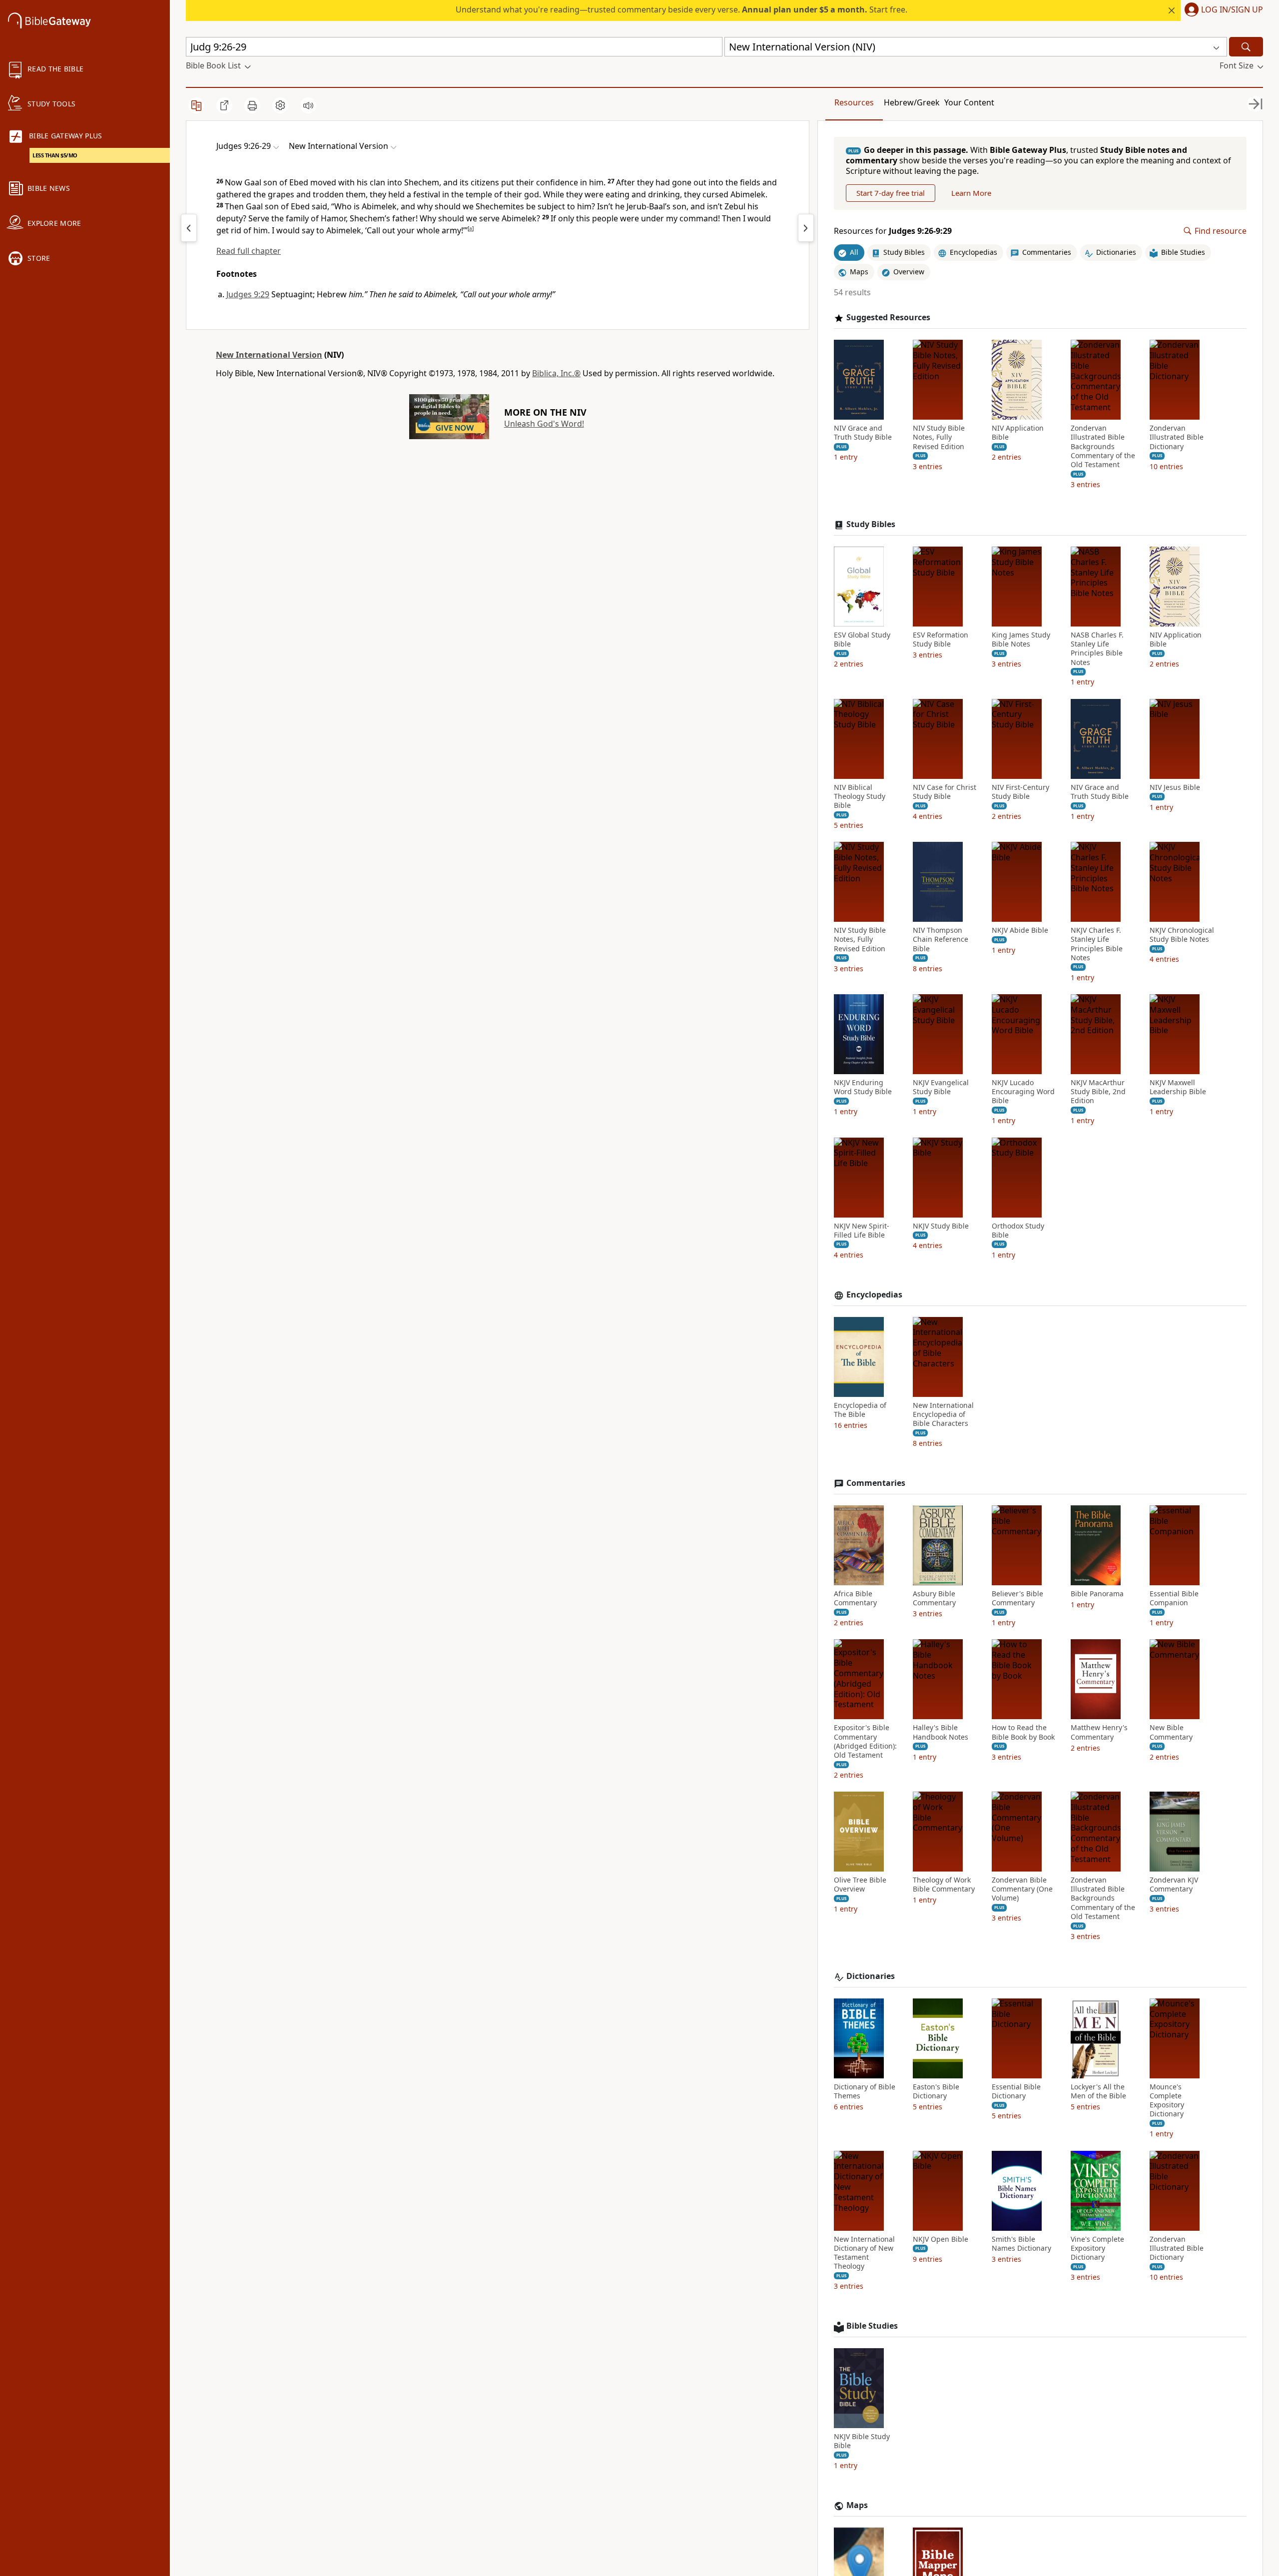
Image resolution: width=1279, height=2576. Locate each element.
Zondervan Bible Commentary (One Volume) (1022, 1889)
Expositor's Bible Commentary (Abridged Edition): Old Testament (865, 1741)
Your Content (969, 102)
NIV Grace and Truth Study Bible (863, 433)
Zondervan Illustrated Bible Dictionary (1177, 437)
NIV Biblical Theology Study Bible (860, 796)
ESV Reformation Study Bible (941, 640)
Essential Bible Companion (1174, 1598)
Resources (854, 102)
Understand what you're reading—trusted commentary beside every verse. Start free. (681, 9)
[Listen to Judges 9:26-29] (308, 105)
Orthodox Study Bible (1018, 1231)
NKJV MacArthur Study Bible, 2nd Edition (1098, 1092)
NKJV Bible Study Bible (862, 2441)
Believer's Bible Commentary (1017, 1598)
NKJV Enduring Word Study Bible (863, 1087)
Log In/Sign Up (1232, 10)
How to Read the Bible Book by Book (1023, 1732)
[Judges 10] (806, 228)
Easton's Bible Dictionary (936, 2091)
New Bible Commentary (1171, 1732)
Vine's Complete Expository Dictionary (1097, 2248)
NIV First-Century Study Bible (1020, 792)
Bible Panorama (1097, 1594)
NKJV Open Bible (941, 2239)
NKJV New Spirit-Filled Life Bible (862, 1231)
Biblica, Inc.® (556, 373)
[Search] (1246, 47)
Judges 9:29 (248, 294)
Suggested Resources (888, 318)
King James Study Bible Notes (1021, 640)
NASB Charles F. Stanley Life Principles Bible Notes (1097, 649)
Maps (857, 2505)
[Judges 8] (189, 228)
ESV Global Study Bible (862, 640)
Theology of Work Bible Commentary (944, 1885)
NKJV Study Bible (941, 1226)
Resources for (893, 231)
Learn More (971, 193)
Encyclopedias (874, 1295)
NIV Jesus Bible (1175, 787)
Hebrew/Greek (912, 102)
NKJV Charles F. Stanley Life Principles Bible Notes (1097, 944)
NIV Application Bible (1018, 433)
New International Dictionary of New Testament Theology (864, 2253)
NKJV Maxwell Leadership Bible (1178, 1087)
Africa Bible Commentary (855, 1598)
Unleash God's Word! (544, 424)
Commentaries (876, 1483)
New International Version (269, 355)
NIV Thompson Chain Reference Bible (941, 939)
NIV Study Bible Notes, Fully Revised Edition (939, 437)
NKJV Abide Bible (1020, 930)
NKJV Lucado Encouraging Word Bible (1023, 1092)
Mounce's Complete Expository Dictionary (1167, 2101)
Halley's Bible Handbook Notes (941, 1732)
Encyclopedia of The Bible (860, 1410)
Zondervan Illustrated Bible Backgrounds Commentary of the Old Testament (1103, 446)
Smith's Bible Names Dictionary (1021, 2244)
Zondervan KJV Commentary (1174, 1885)
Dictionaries (871, 1976)
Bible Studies (872, 2326)
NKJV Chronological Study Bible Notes (1182, 935)
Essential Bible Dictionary (1016, 2091)
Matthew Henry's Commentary (1099, 1732)
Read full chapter (249, 251)
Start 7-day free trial (891, 193)
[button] (1222, 10)
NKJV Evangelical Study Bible (941, 1087)
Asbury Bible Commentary (934, 1598)
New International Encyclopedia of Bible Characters (943, 1414)
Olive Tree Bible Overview (860, 1885)
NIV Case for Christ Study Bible (945, 792)
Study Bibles (871, 524)
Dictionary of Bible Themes (865, 2091)
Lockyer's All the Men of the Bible (1098, 2091)
